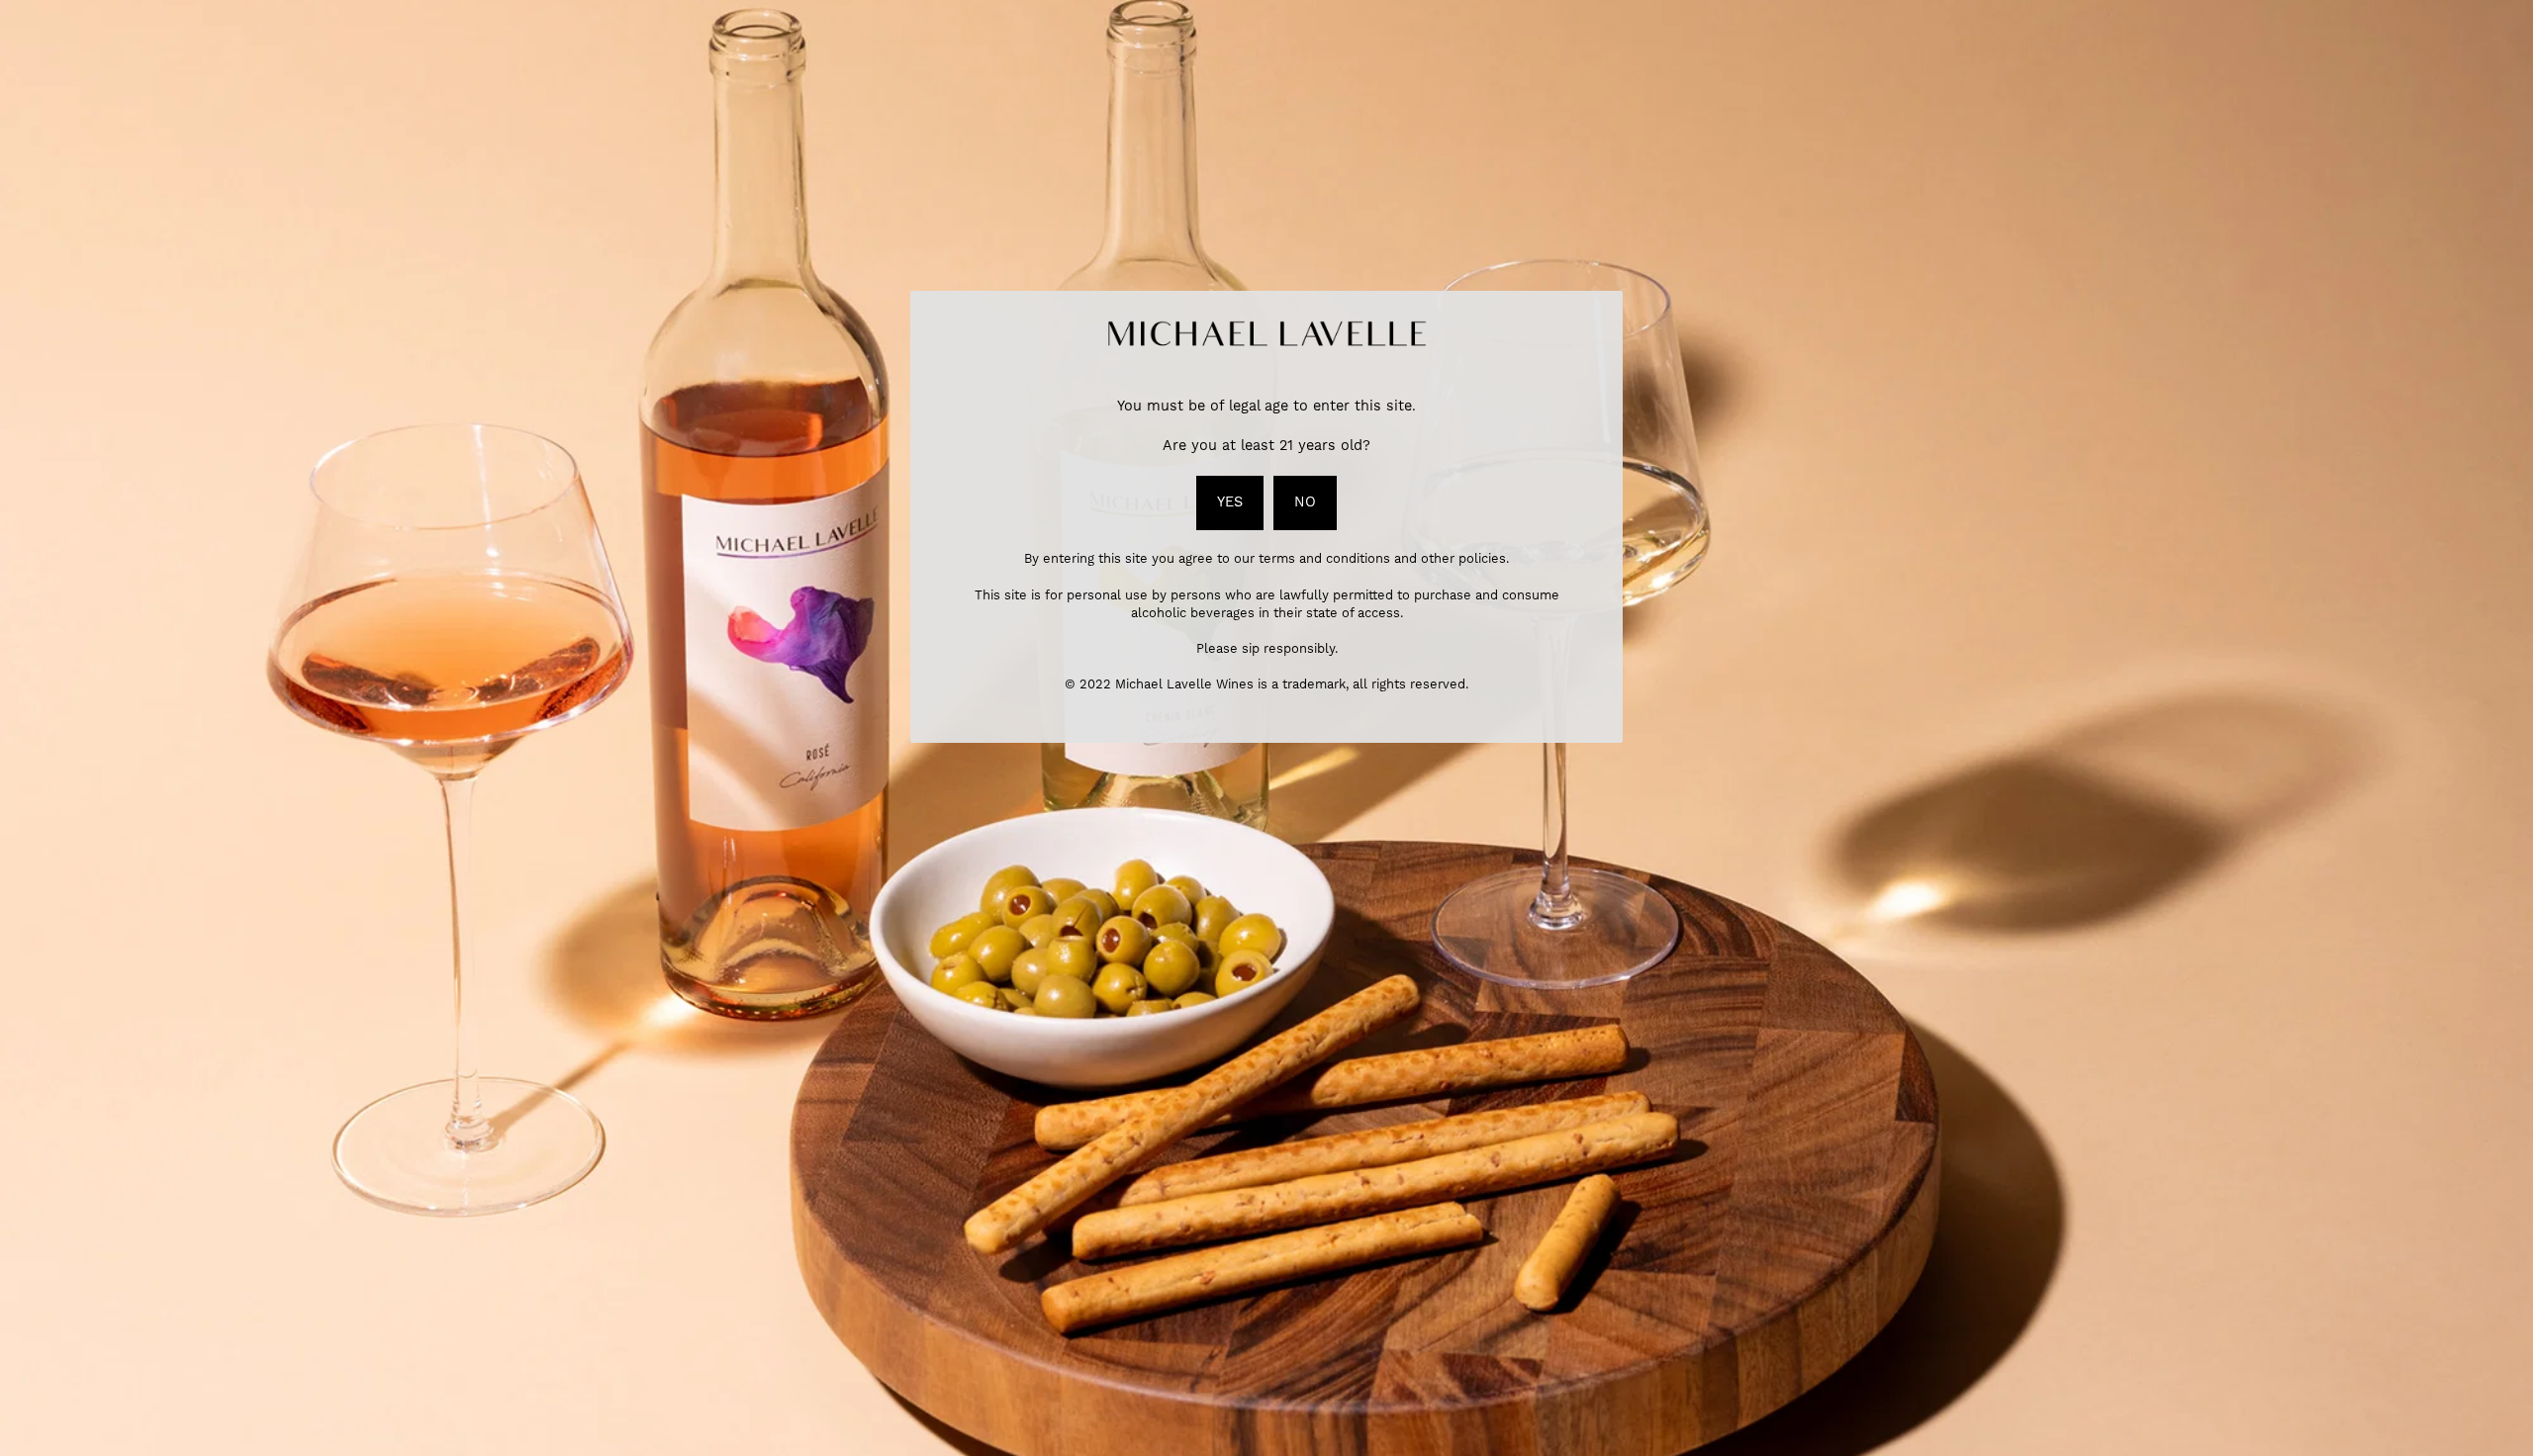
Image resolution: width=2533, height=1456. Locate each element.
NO (1305, 502)
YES (1230, 502)
